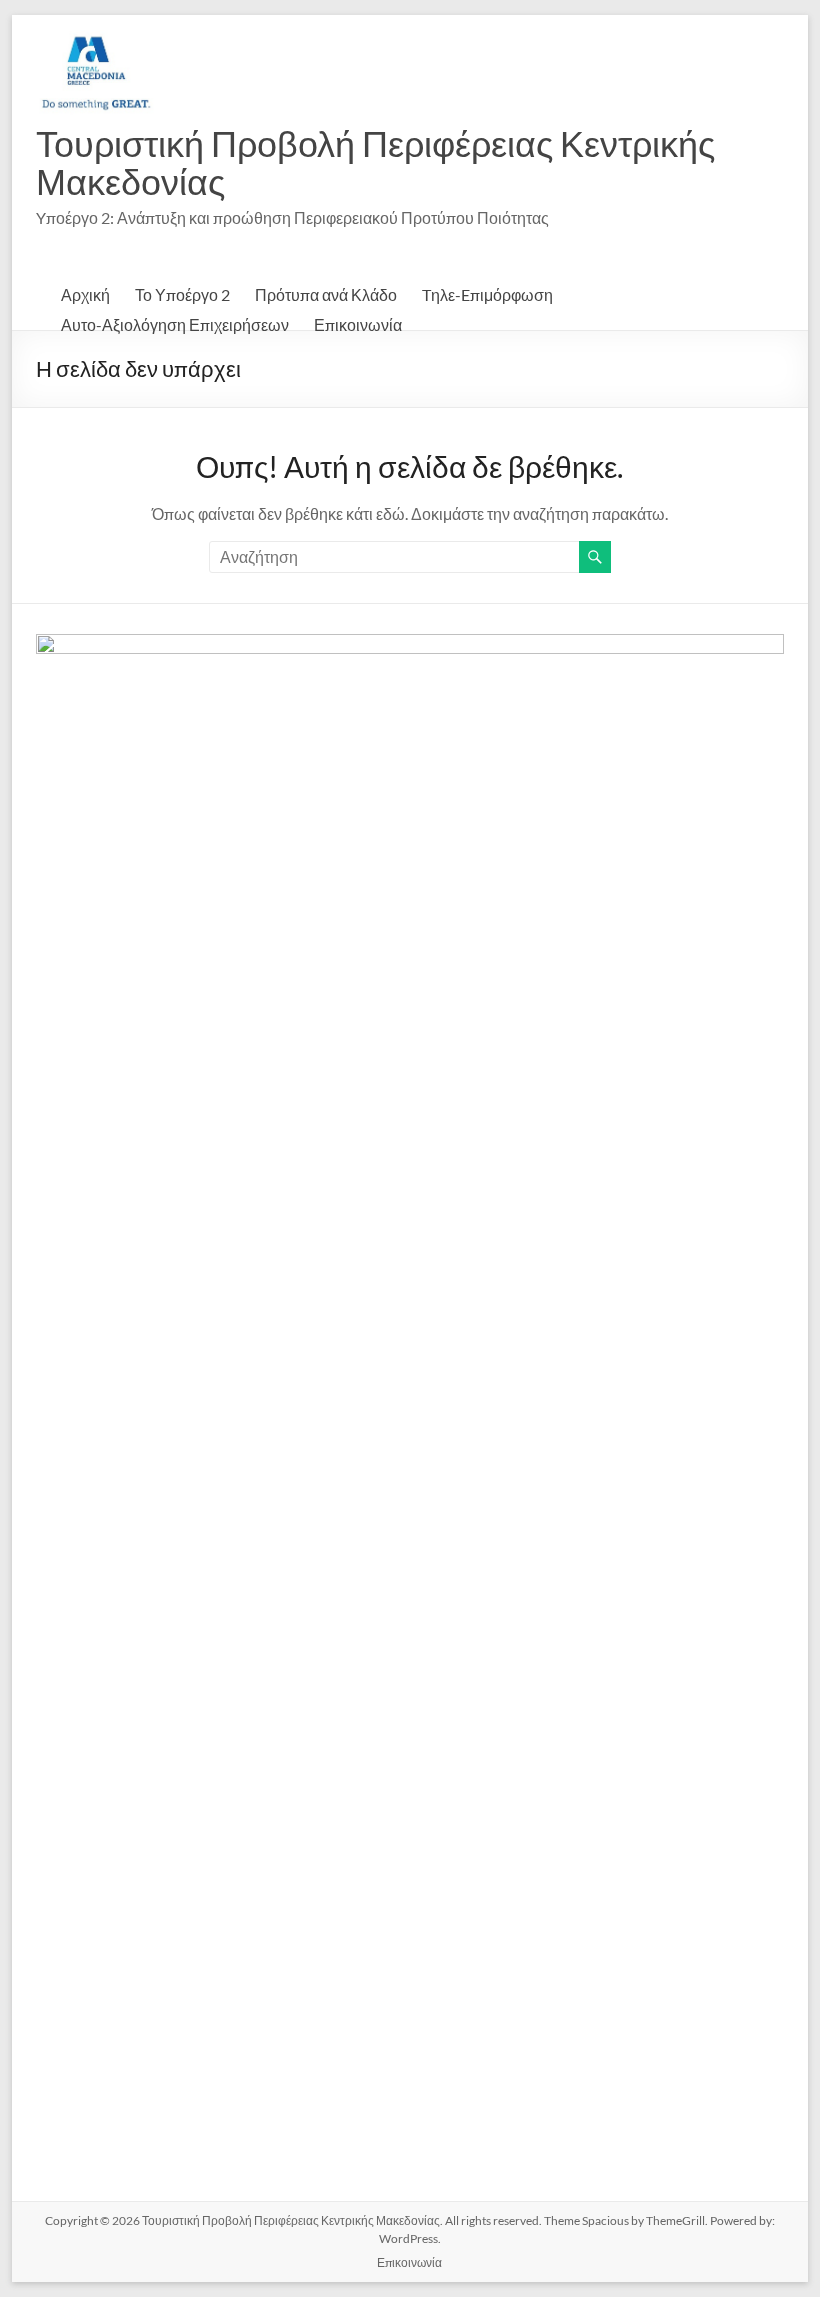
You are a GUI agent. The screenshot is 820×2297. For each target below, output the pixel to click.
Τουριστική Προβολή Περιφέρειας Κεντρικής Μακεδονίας (375, 162)
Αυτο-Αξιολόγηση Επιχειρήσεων (175, 324)
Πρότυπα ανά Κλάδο (326, 294)
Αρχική (85, 294)
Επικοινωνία (358, 324)
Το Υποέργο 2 (182, 294)
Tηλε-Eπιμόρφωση (487, 294)
